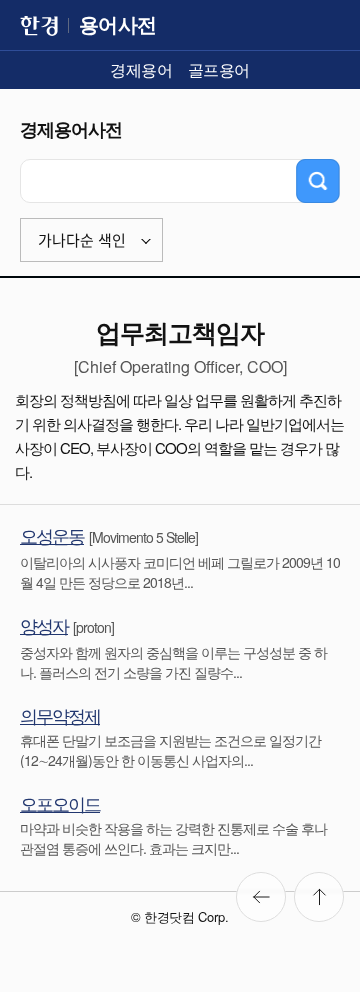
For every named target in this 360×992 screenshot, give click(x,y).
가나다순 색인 (82, 240)
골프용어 (219, 69)
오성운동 (52, 535)
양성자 (44, 625)
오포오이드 (60, 803)
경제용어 (141, 69)
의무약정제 (60, 715)
